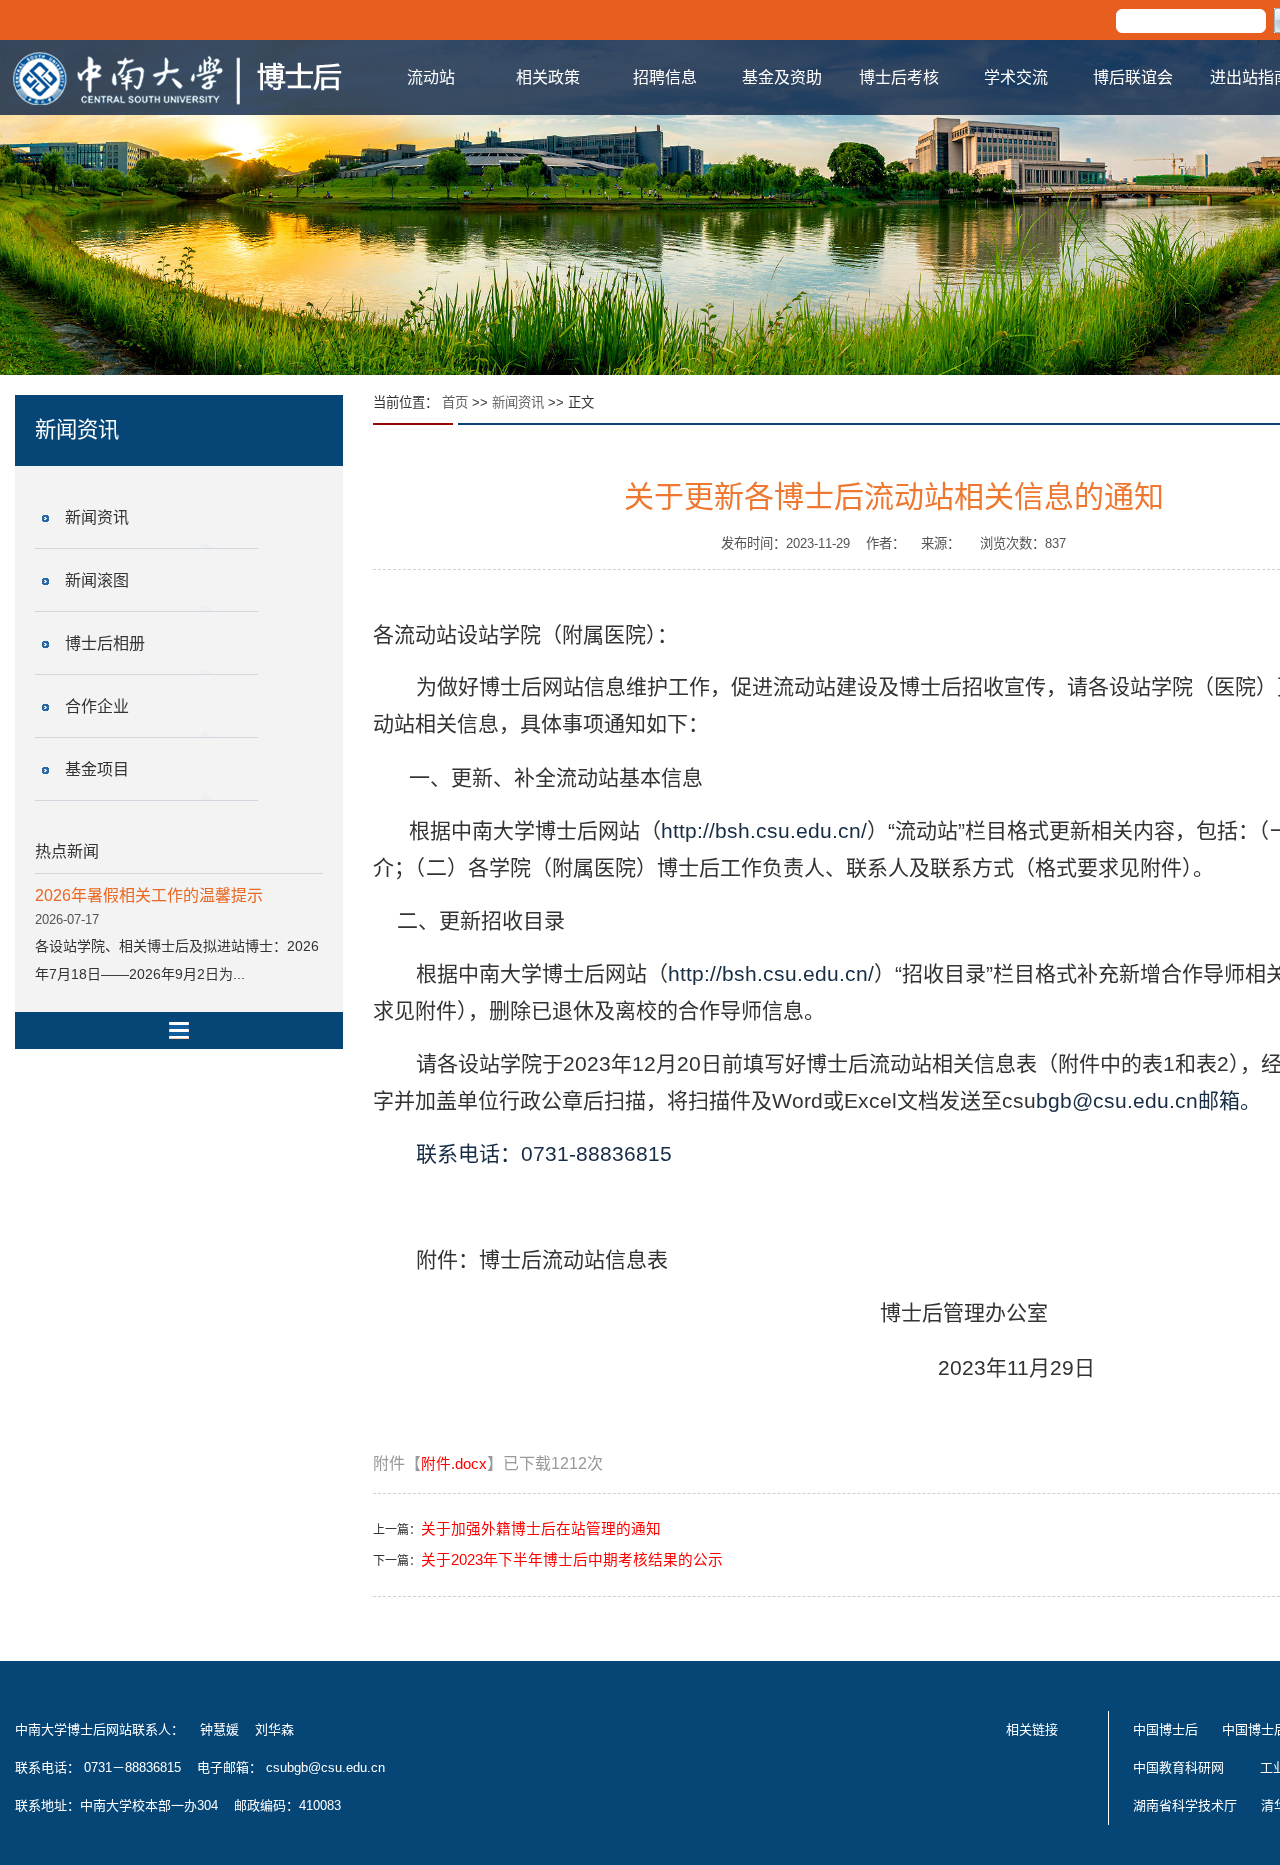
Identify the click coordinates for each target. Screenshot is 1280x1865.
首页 (455, 402)
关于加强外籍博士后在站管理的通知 (541, 1529)
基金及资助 (782, 77)
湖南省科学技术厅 (1185, 1805)
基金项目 (97, 769)
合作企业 (97, 706)
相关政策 (548, 77)
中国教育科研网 (1178, 1767)
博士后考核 (899, 77)
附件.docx (454, 1464)
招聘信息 (665, 77)
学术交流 (1016, 77)
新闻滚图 (97, 580)
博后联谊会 (1133, 77)
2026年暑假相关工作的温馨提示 (149, 895)
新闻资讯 (97, 517)
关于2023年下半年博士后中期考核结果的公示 (572, 1560)
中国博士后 (1165, 1729)
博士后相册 (105, 643)
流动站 (431, 77)
